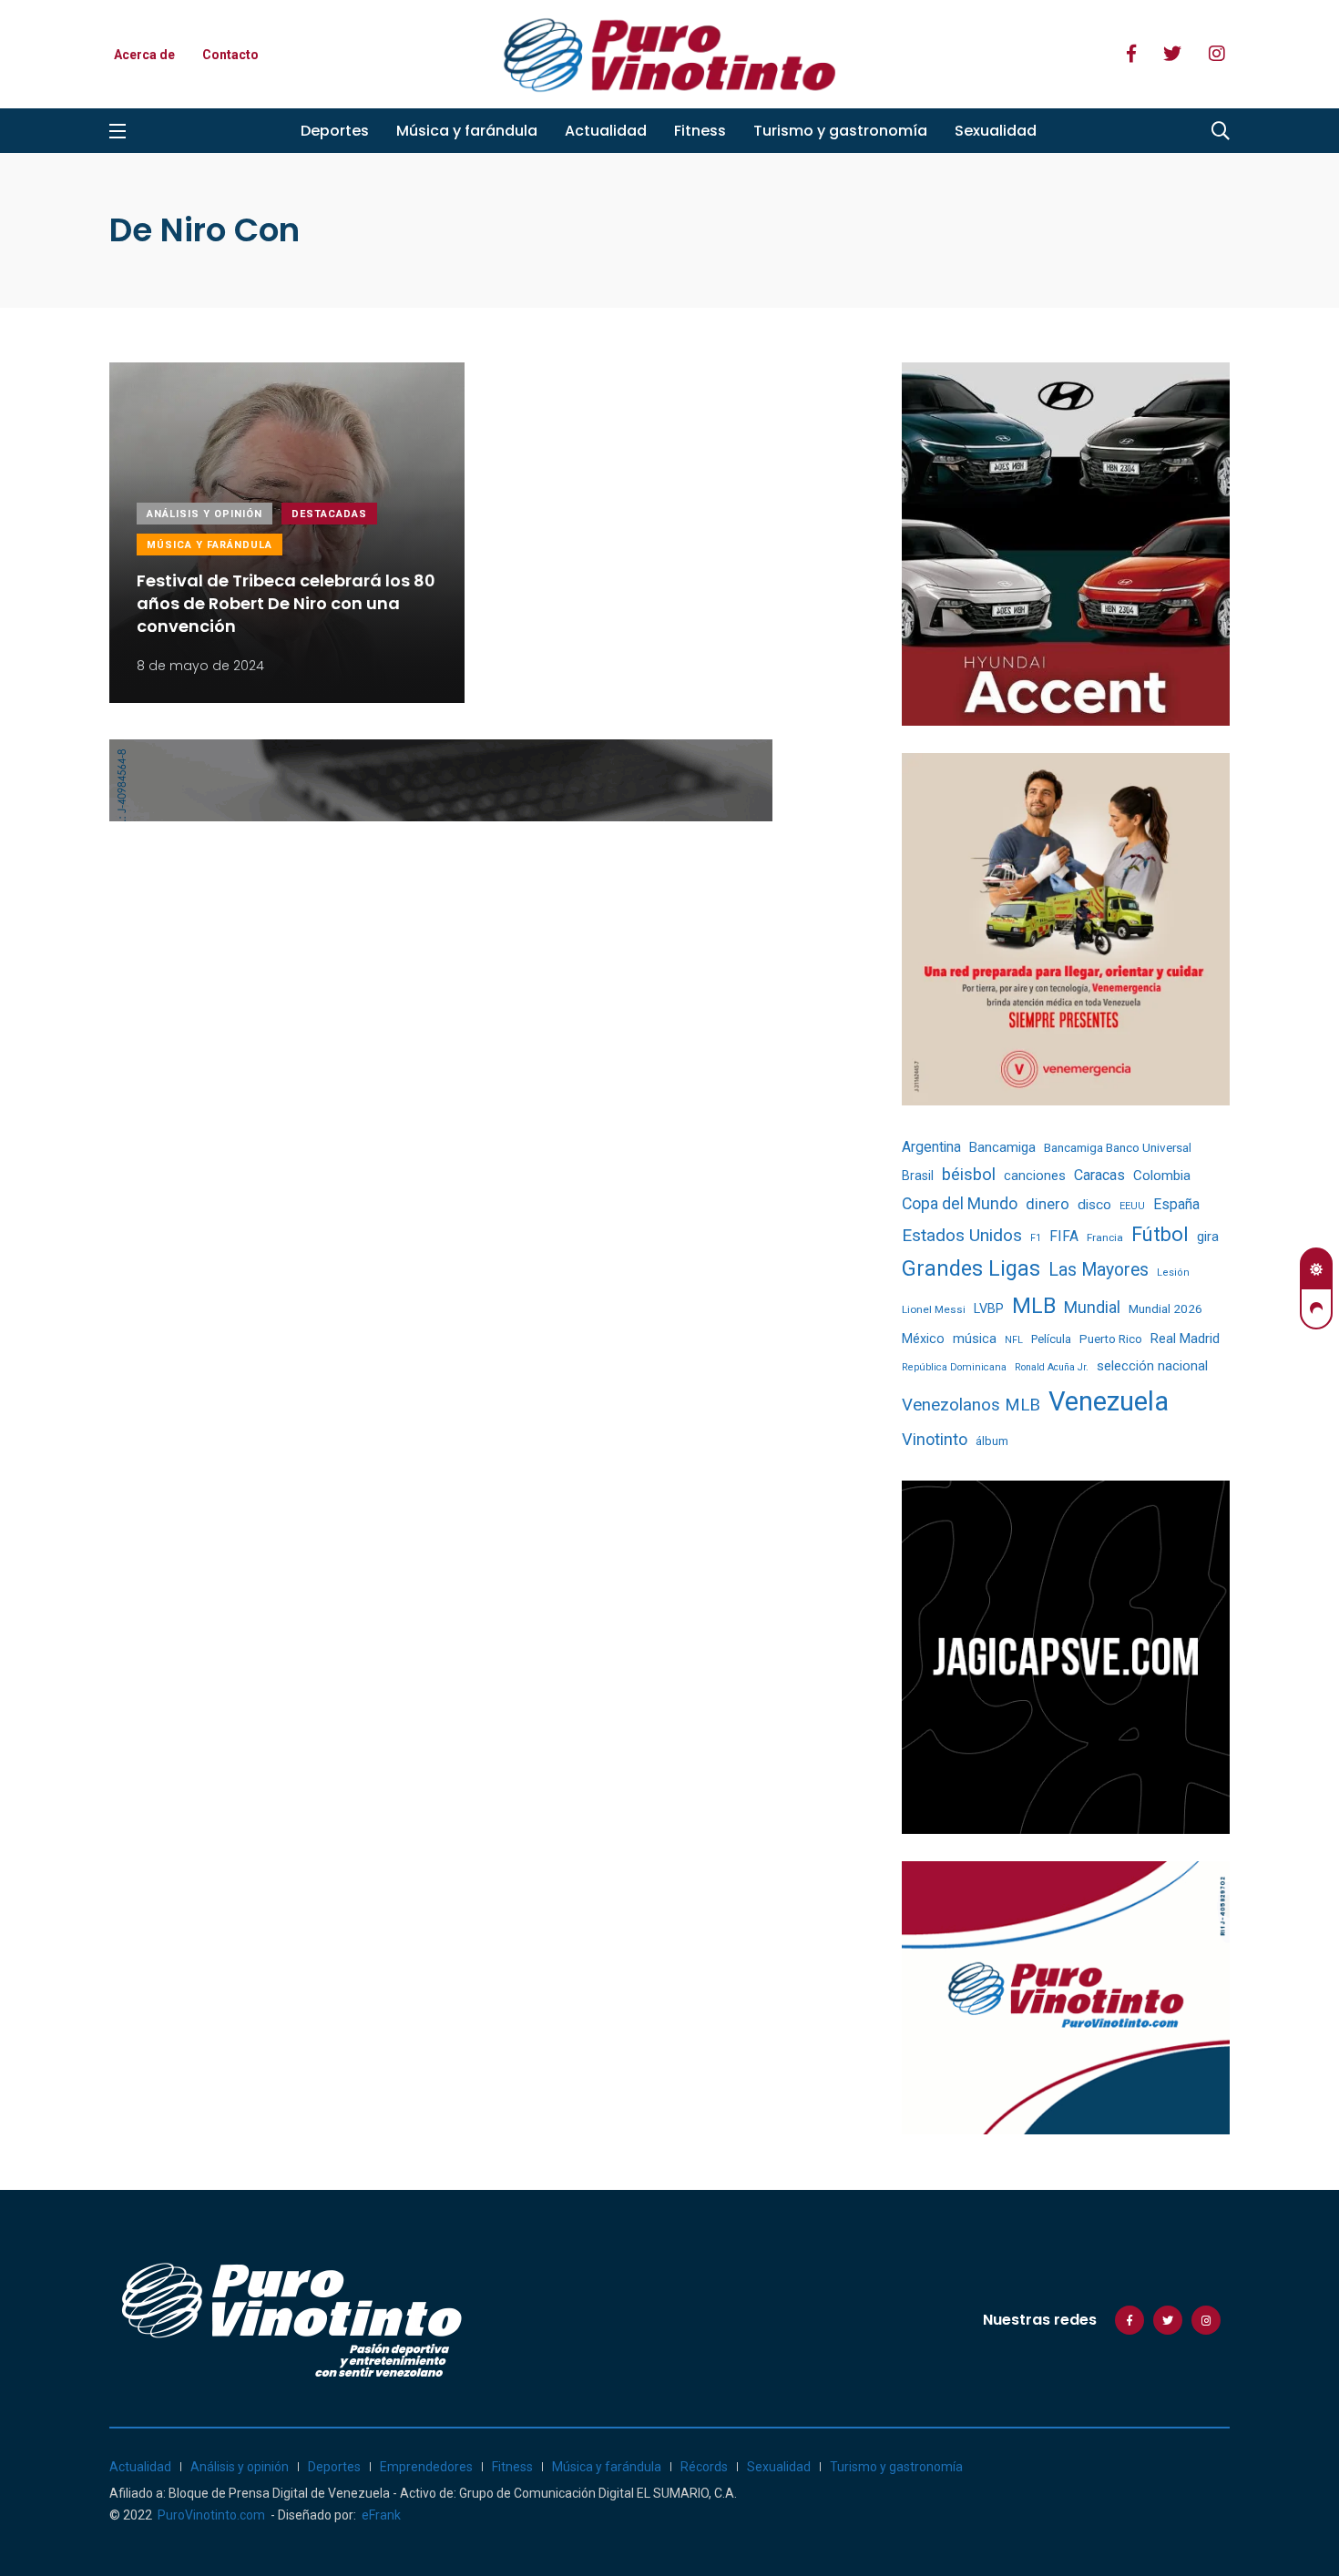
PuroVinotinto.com (211, 2515)
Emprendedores (426, 2467)
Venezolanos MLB (971, 1405)
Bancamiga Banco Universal (1118, 1147)
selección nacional (1152, 1366)
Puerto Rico (1111, 1339)
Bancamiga (1002, 1147)
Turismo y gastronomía (840, 131)
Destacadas (329, 514)
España (1176, 1204)
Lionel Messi (934, 1309)
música (975, 1339)
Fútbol (1160, 1234)
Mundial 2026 (1165, 1308)
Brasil (918, 1176)
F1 (1036, 1238)
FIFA (1064, 1237)
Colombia (1162, 1176)
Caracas (1099, 1175)
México (923, 1339)
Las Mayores (1099, 1270)
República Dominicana (954, 1367)
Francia (1105, 1237)
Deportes (335, 131)
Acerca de (144, 55)
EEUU (1132, 1206)
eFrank (381, 2515)
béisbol (969, 1175)
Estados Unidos (962, 1235)
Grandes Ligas (971, 1268)
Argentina (931, 1147)
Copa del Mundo (960, 1204)
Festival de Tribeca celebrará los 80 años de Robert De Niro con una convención (286, 603)
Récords (704, 2467)
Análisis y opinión (204, 514)
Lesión (1173, 1273)
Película (1051, 1339)
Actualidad (606, 131)
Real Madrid (1185, 1339)
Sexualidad (996, 131)
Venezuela (1109, 1401)
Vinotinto (935, 1439)
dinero (1048, 1204)
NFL (1014, 1340)
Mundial (1092, 1307)
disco (1094, 1205)
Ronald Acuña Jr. (1052, 1367)
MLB (1034, 1306)
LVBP (989, 1308)
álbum (992, 1441)
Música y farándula (467, 131)
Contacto (230, 55)
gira (1208, 1237)
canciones (1035, 1176)
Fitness (700, 131)
